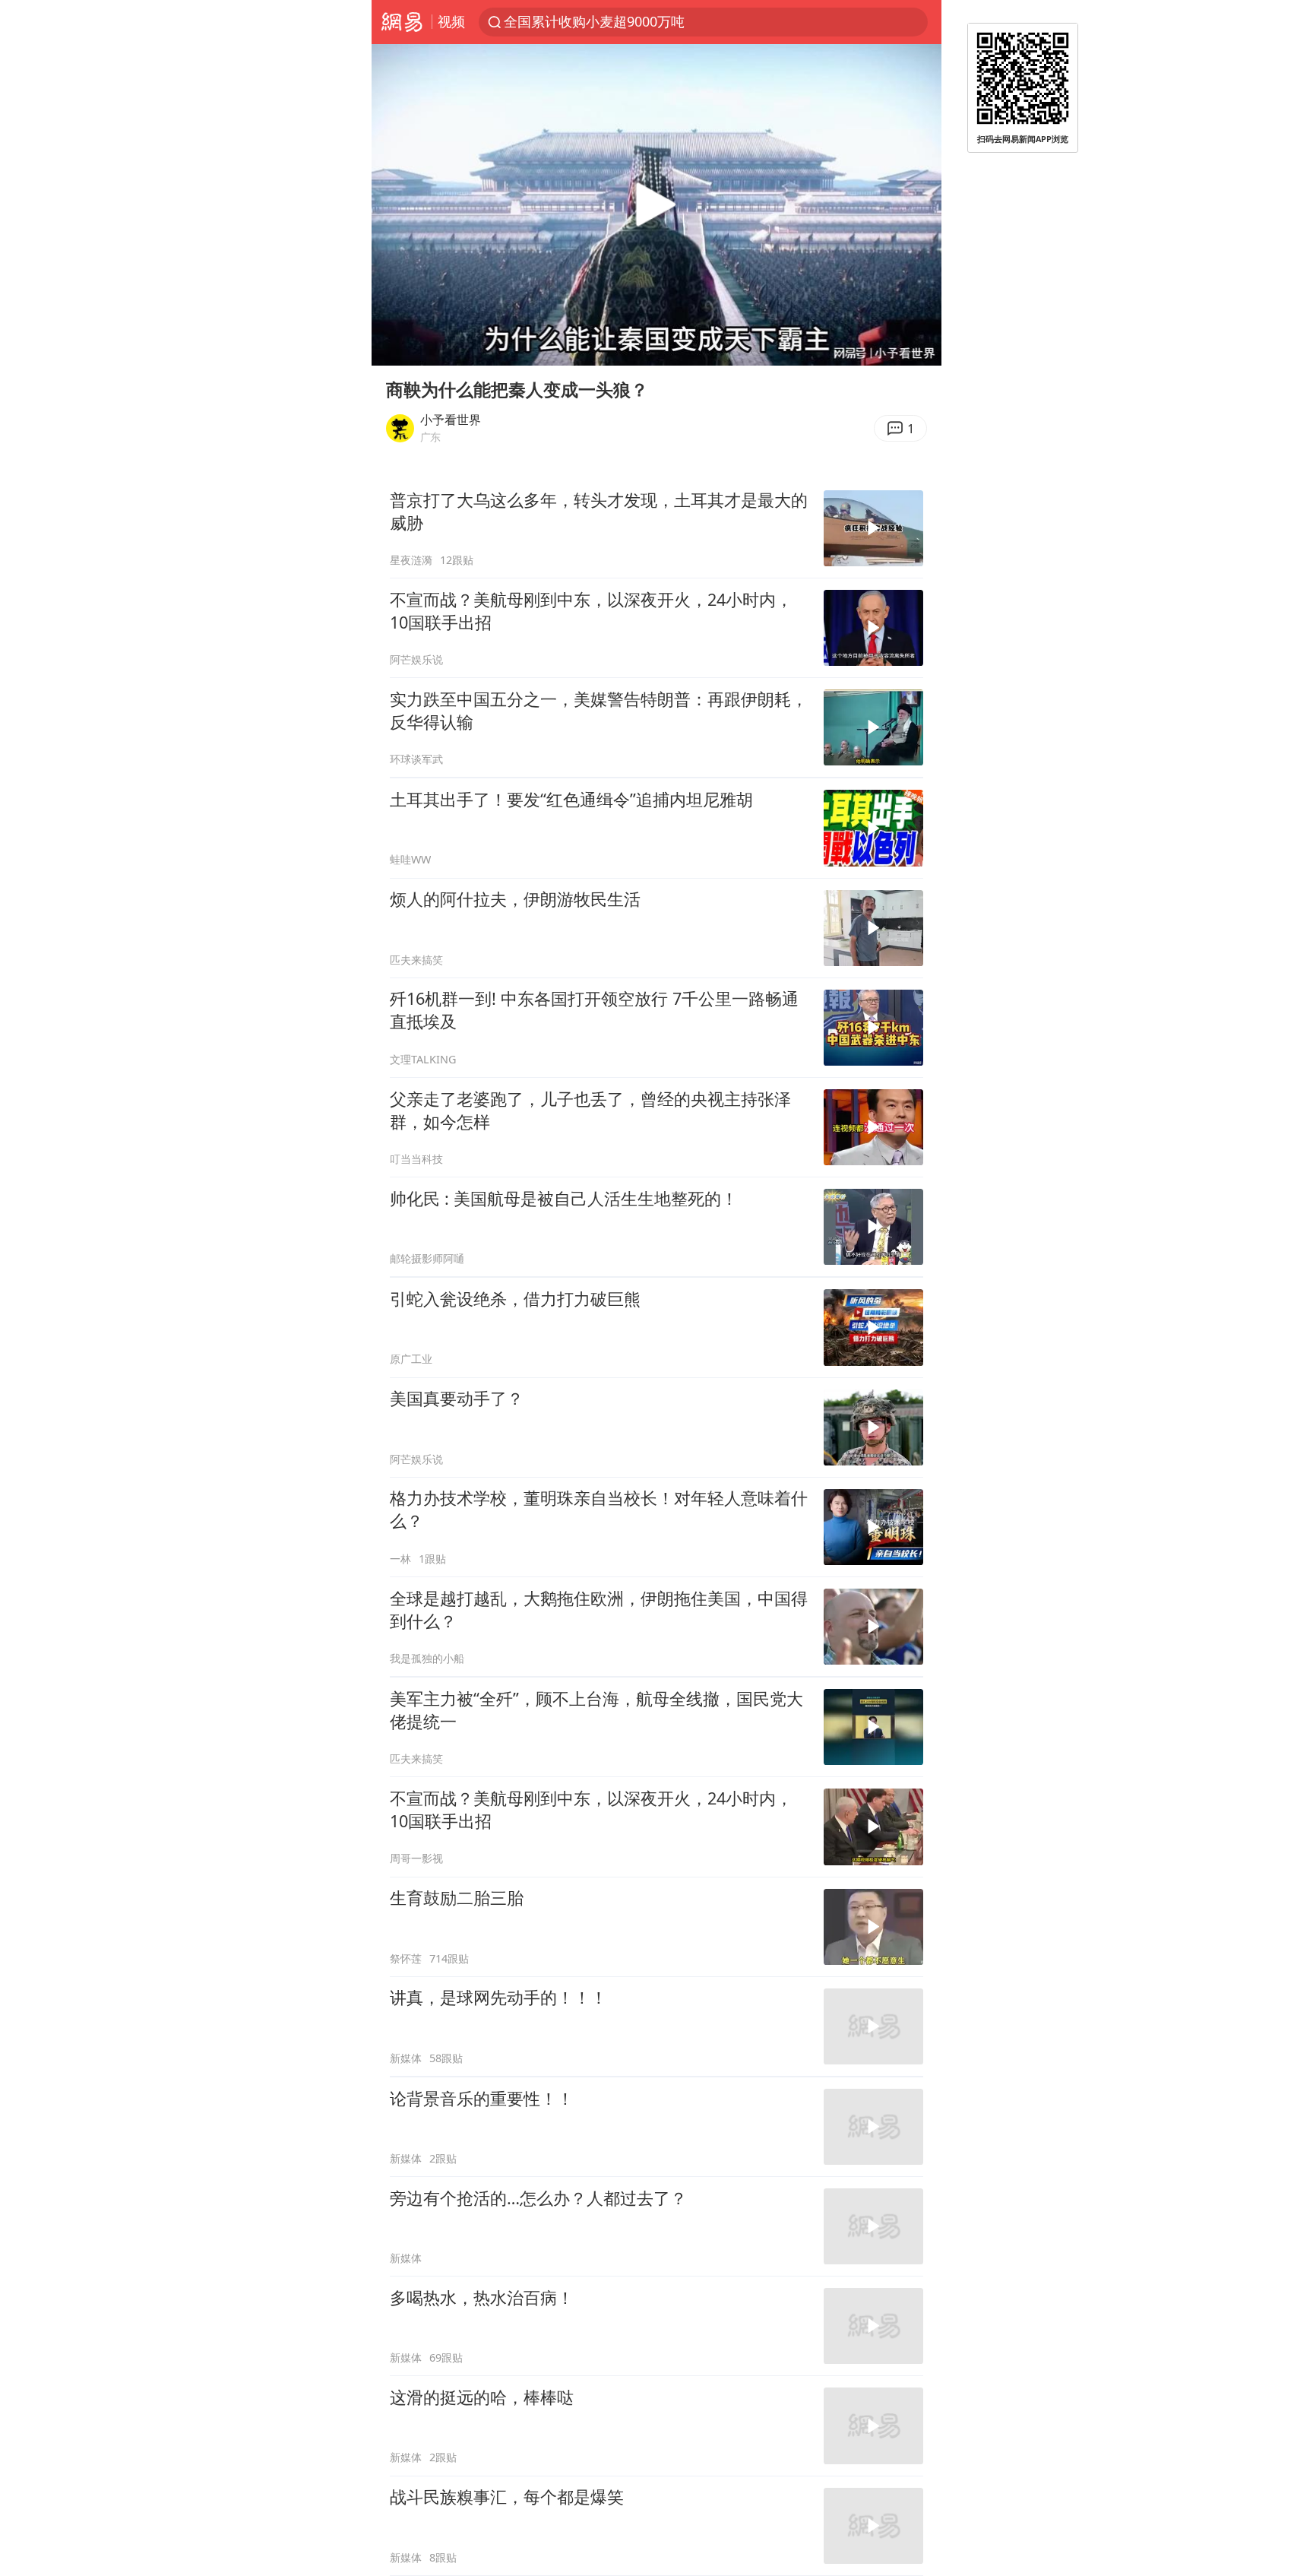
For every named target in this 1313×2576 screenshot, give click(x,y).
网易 (402, 22)
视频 (451, 21)
